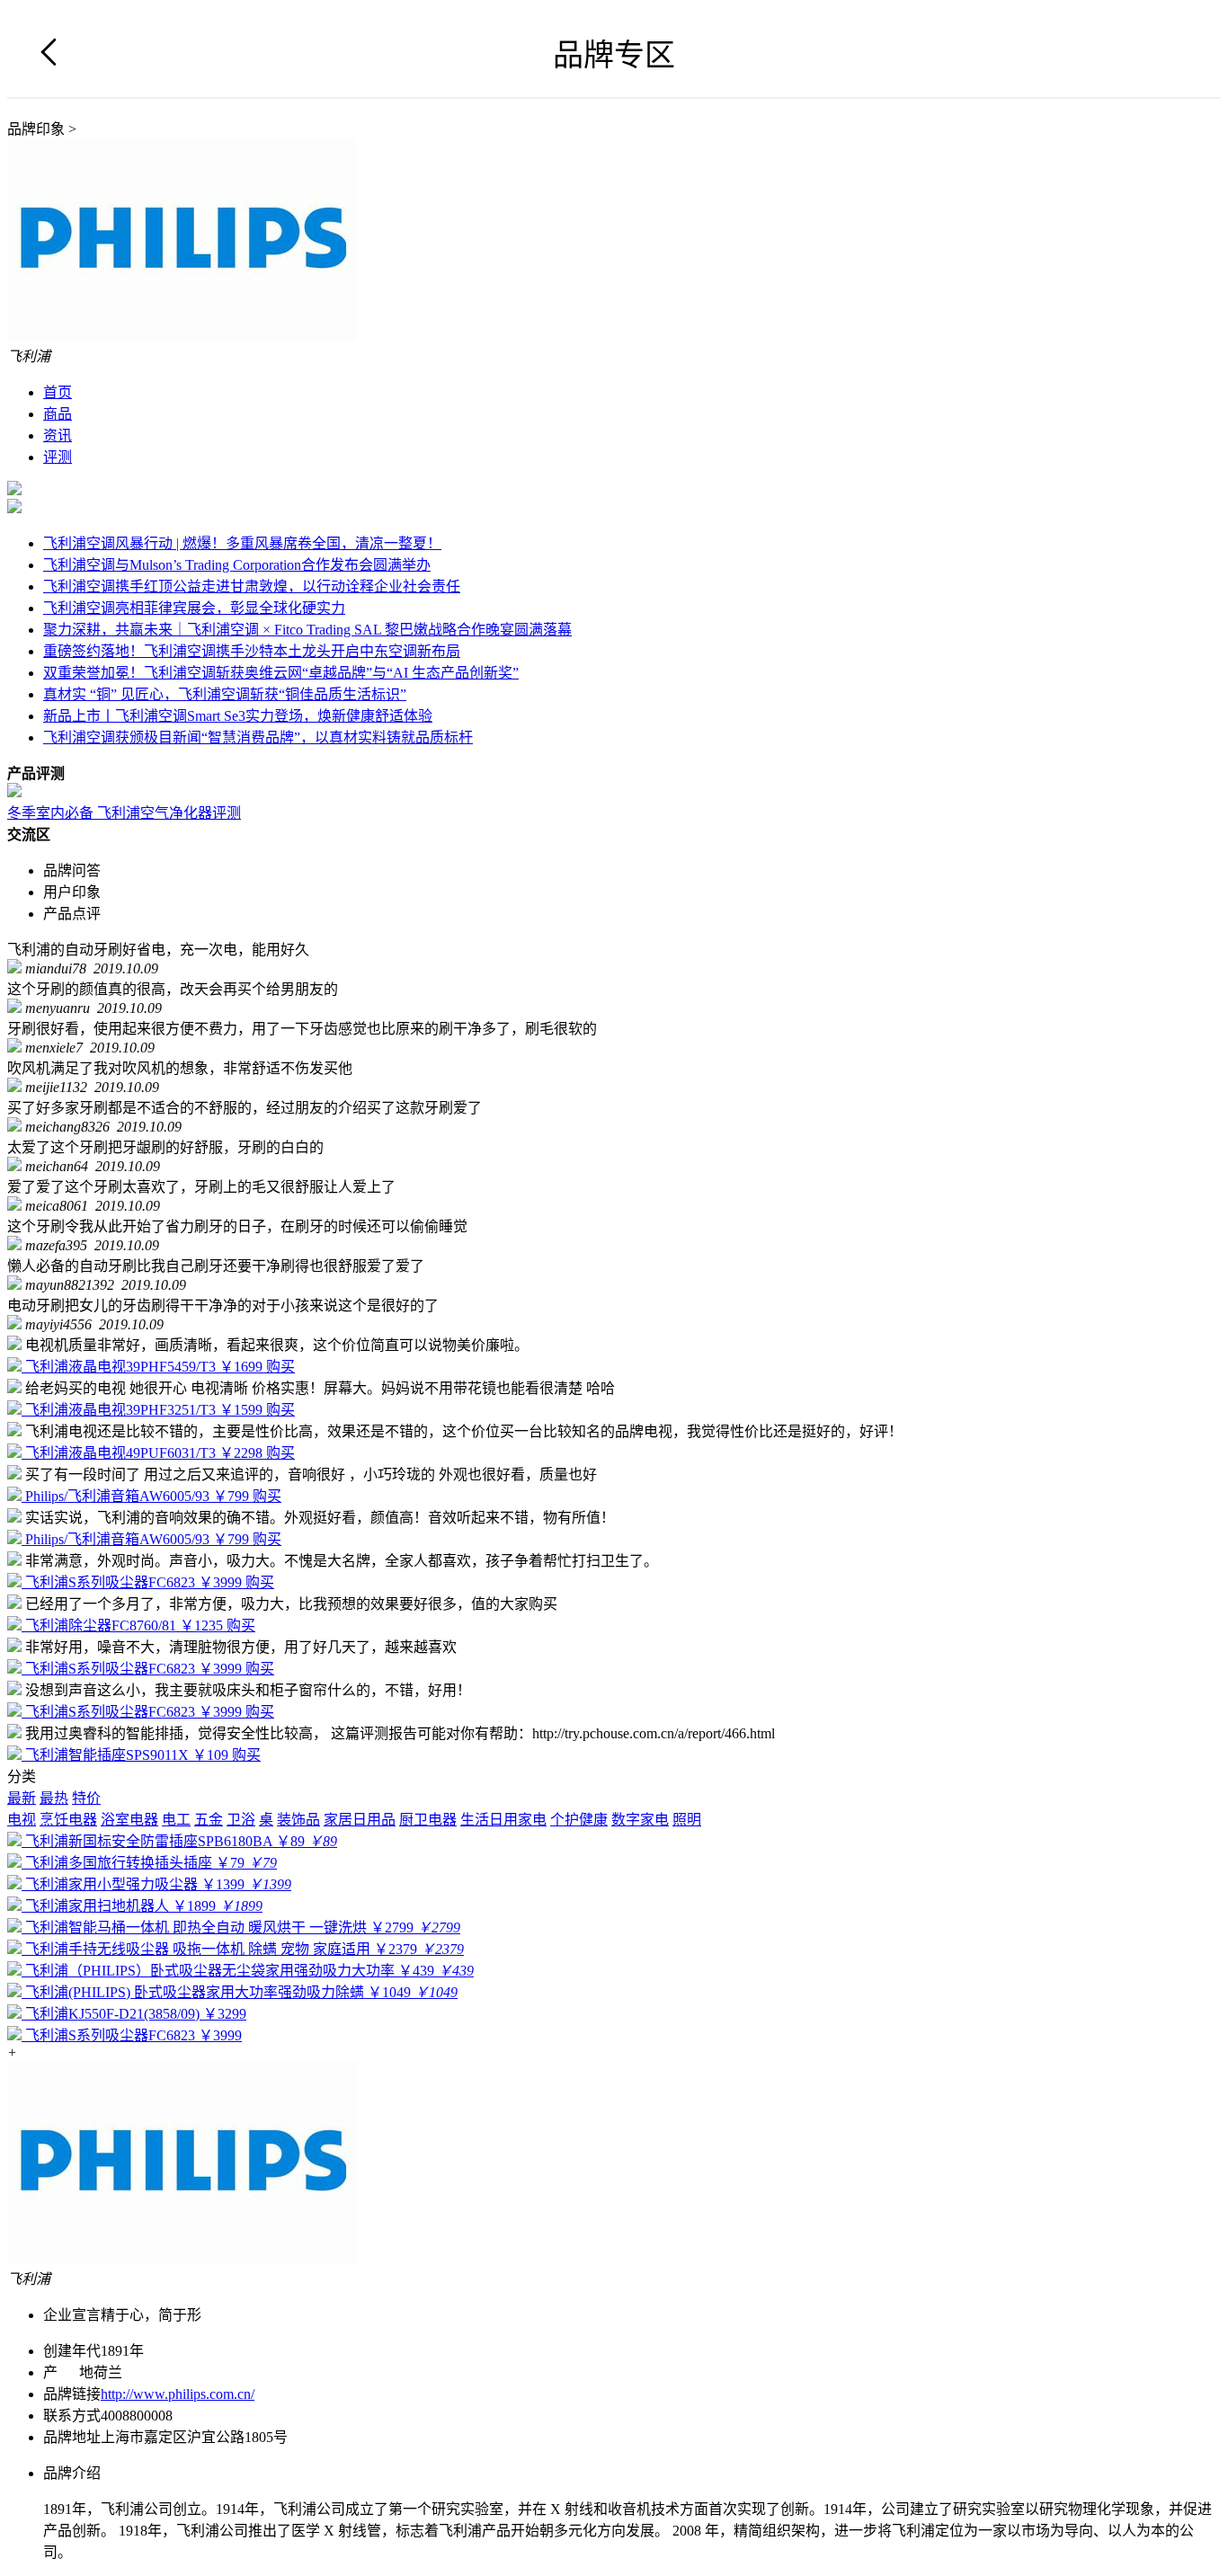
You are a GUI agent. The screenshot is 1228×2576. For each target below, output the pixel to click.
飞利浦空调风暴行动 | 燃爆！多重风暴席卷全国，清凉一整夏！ (242, 543)
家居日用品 (360, 1820)
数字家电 (640, 1820)
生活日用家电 (503, 1820)
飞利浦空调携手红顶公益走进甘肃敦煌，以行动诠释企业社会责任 (252, 586)
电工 (176, 1820)
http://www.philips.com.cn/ (178, 2394)
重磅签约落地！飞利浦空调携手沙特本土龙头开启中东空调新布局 (252, 651)
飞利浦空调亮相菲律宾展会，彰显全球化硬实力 (194, 608)
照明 (687, 1820)
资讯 (58, 435)
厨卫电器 (428, 1820)
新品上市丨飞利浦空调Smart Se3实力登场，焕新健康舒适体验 (238, 716)
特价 (86, 1798)
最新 (22, 1798)
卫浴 (241, 1820)
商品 (58, 414)
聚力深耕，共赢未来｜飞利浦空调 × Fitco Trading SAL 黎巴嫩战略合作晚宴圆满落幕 (307, 630)
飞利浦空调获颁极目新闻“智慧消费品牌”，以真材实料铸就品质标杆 (258, 737)
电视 (22, 1820)
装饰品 (298, 1820)
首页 (58, 392)
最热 (54, 1798)
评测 (58, 457)
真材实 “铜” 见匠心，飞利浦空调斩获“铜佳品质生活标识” (225, 694)
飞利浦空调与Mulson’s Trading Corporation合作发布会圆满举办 (237, 565)
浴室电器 (129, 1820)
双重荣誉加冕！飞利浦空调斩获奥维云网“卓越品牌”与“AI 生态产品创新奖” (281, 673)
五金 (209, 1820)
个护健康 (579, 1820)
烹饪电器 (68, 1820)
